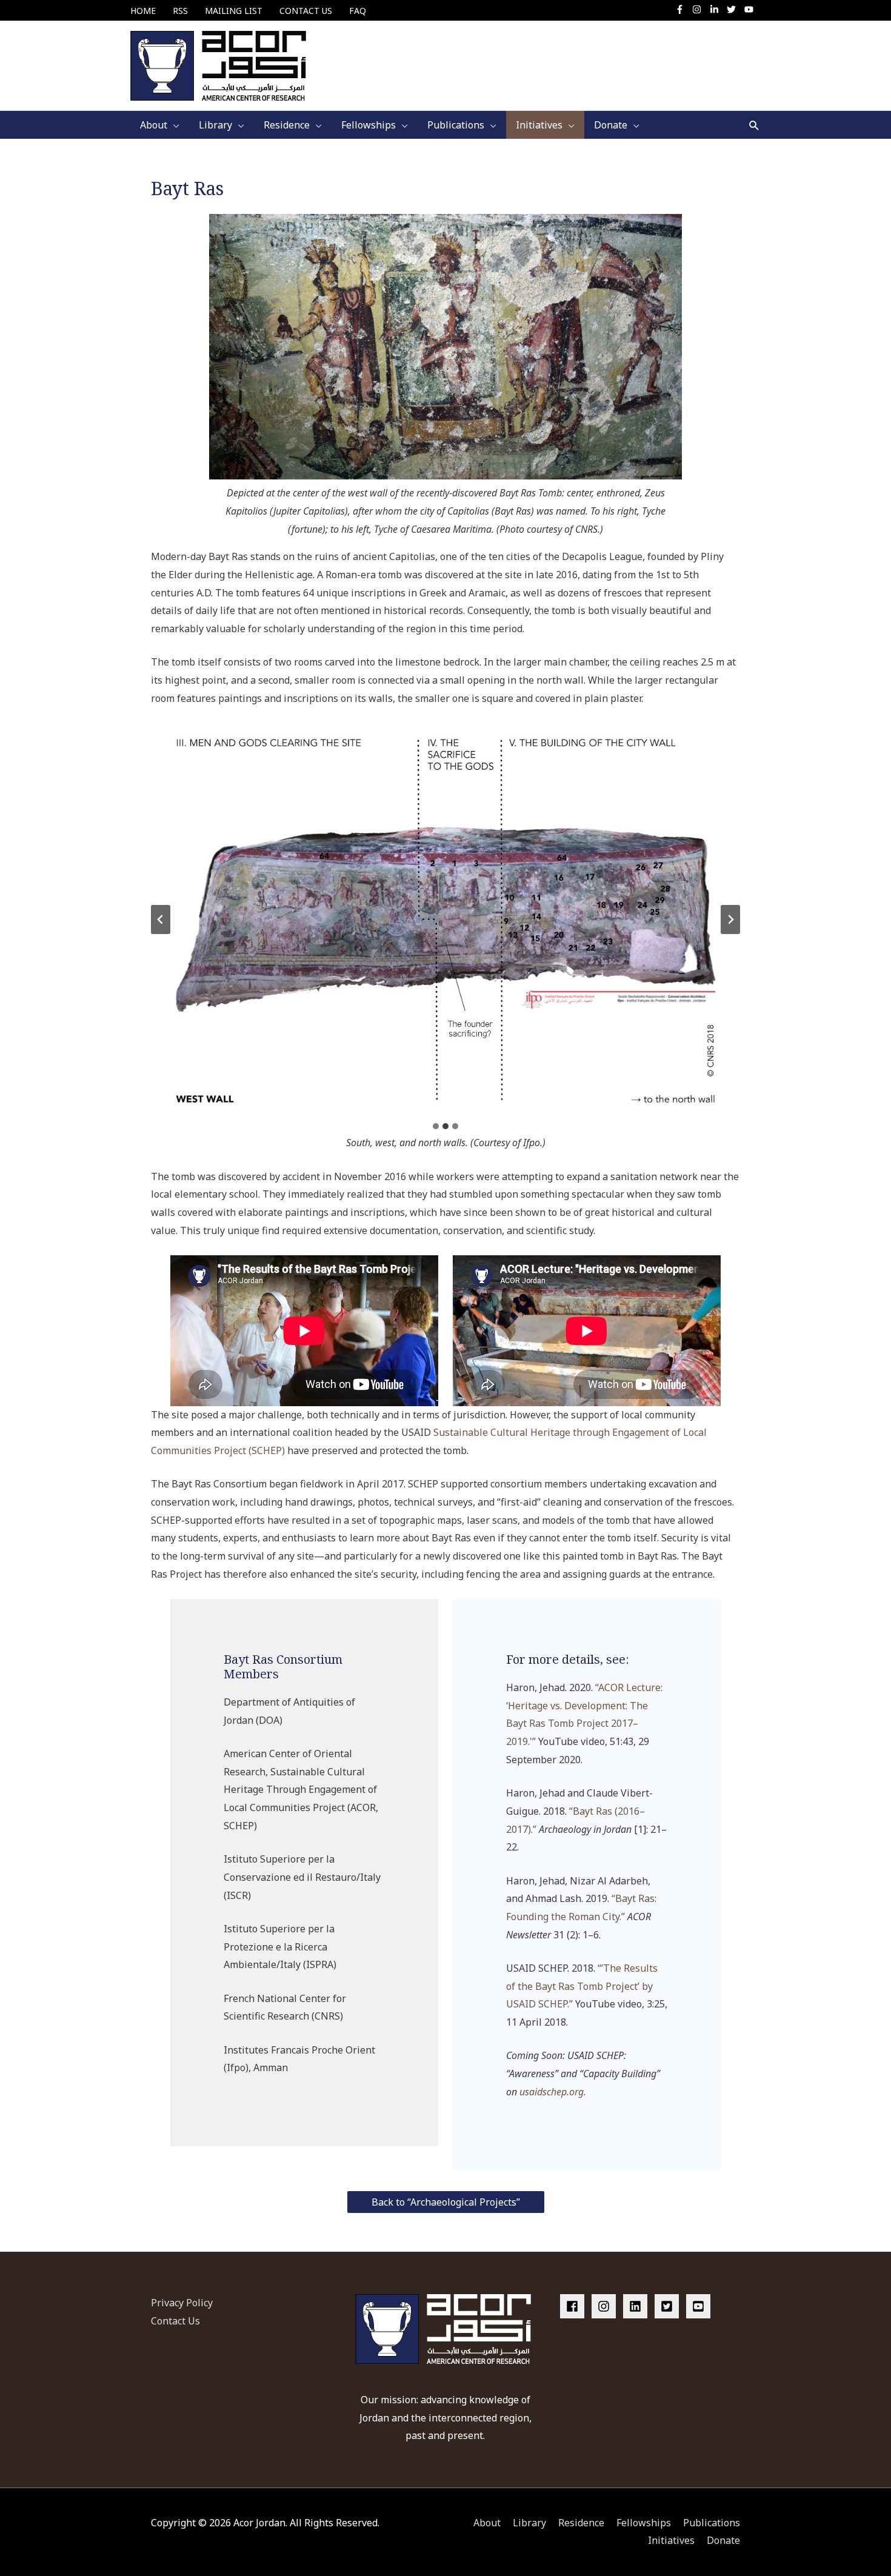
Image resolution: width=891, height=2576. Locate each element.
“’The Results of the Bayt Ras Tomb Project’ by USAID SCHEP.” (582, 1986)
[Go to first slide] (730, 919)
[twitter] (734, 9)
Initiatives (671, 2540)
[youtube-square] (700, 2306)
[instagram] (700, 9)
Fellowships (644, 2523)
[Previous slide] (161, 919)
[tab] (436, 1126)
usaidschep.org (552, 2092)
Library (529, 2523)
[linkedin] (638, 2306)
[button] (754, 125)
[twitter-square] (669, 2306)
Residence (581, 2523)
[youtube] (750, 9)
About (487, 2523)
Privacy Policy (182, 2303)
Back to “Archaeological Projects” (446, 2202)
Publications (712, 2523)
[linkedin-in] (717, 9)
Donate (723, 2540)
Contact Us (175, 2321)
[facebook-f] (683, 9)
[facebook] (575, 2306)
